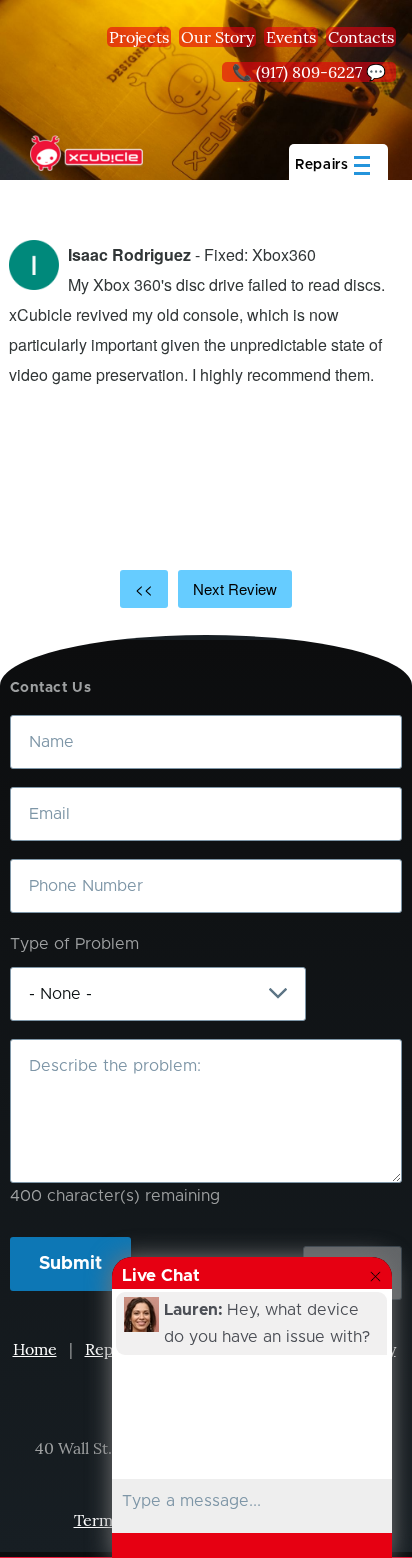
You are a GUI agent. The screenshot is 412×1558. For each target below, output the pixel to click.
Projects (139, 37)
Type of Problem (74, 944)
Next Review (235, 588)
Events (291, 37)
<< (144, 588)
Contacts (361, 37)
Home (35, 1349)
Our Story (217, 37)
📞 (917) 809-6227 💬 (309, 72)
